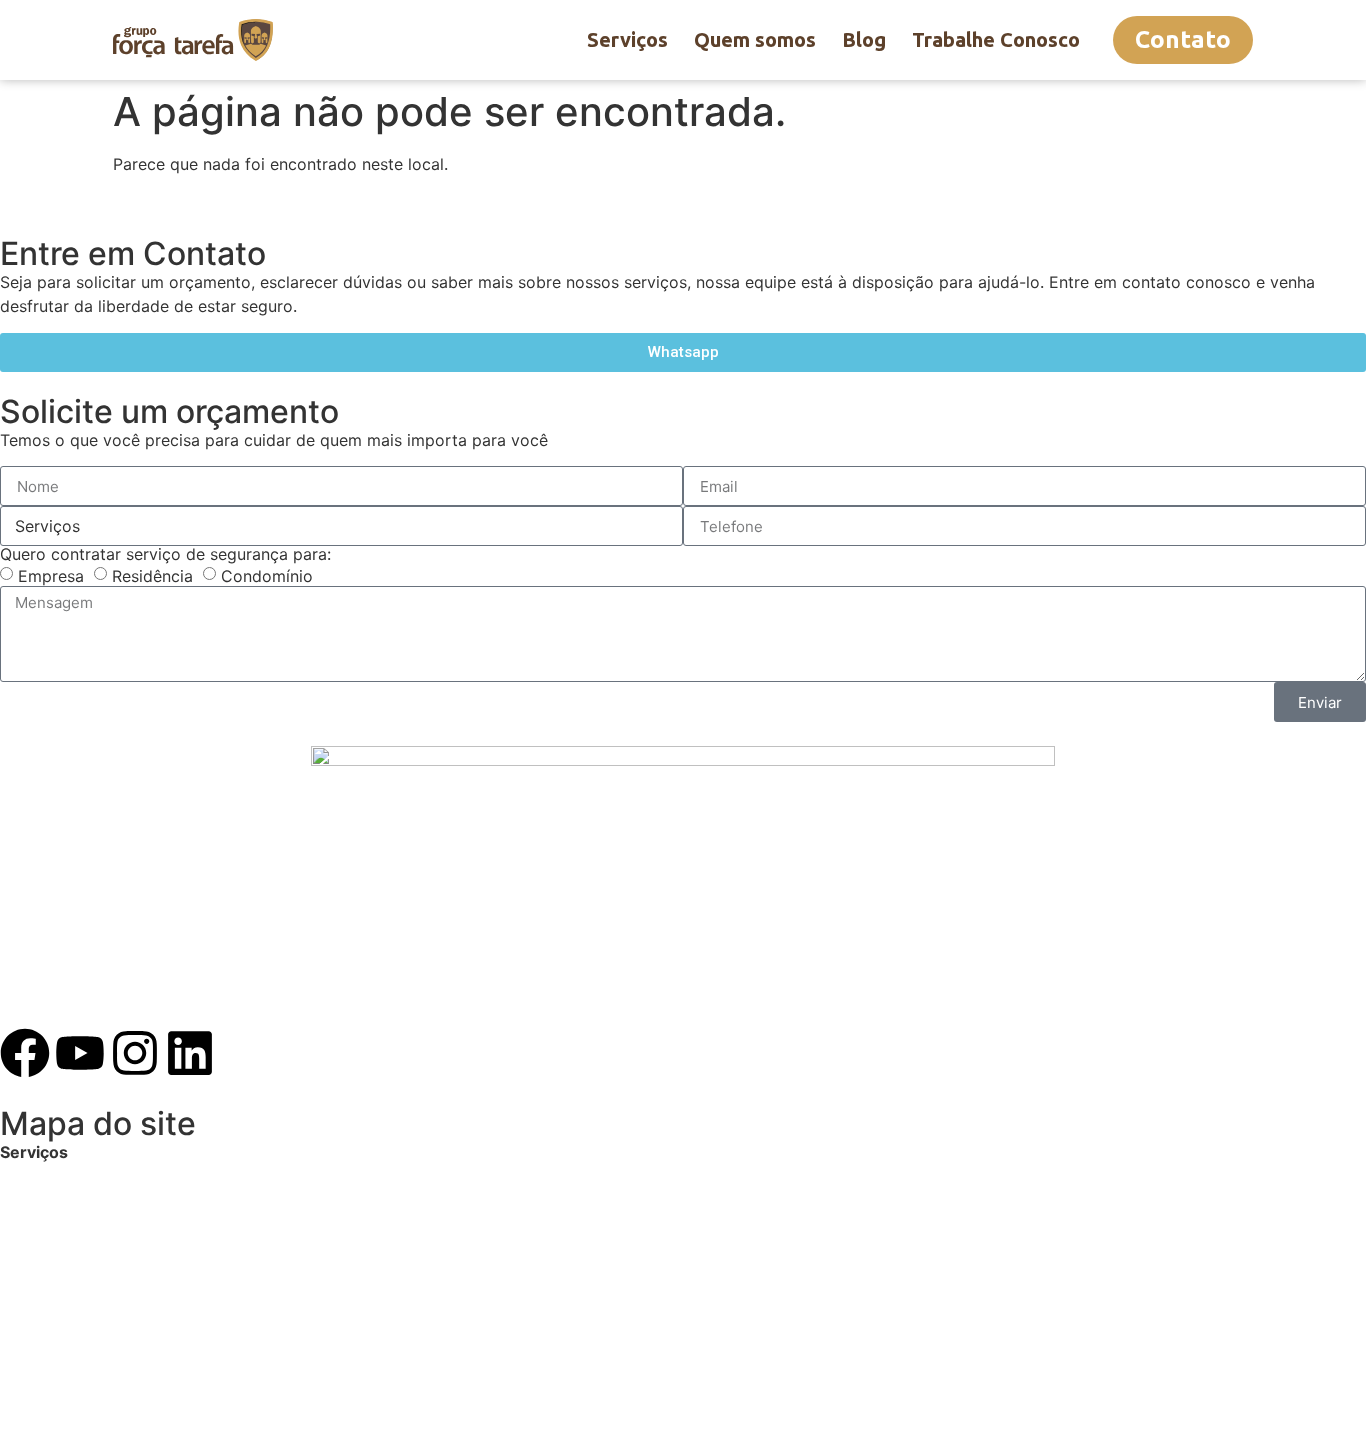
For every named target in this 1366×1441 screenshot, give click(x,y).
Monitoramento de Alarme (99, 1248)
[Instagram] (135, 1053)
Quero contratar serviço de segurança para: (165, 554)
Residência (152, 576)
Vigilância (36, 1176)
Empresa (51, 576)
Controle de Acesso (75, 1296)
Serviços (627, 39)
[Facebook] (25, 1053)
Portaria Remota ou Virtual (101, 1224)
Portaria (30, 1200)
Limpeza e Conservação (91, 1272)
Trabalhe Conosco (996, 39)
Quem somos (755, 39)
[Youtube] (80, 1053)
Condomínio (267, 576)
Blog (864, 39)
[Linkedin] (190, 1053)
